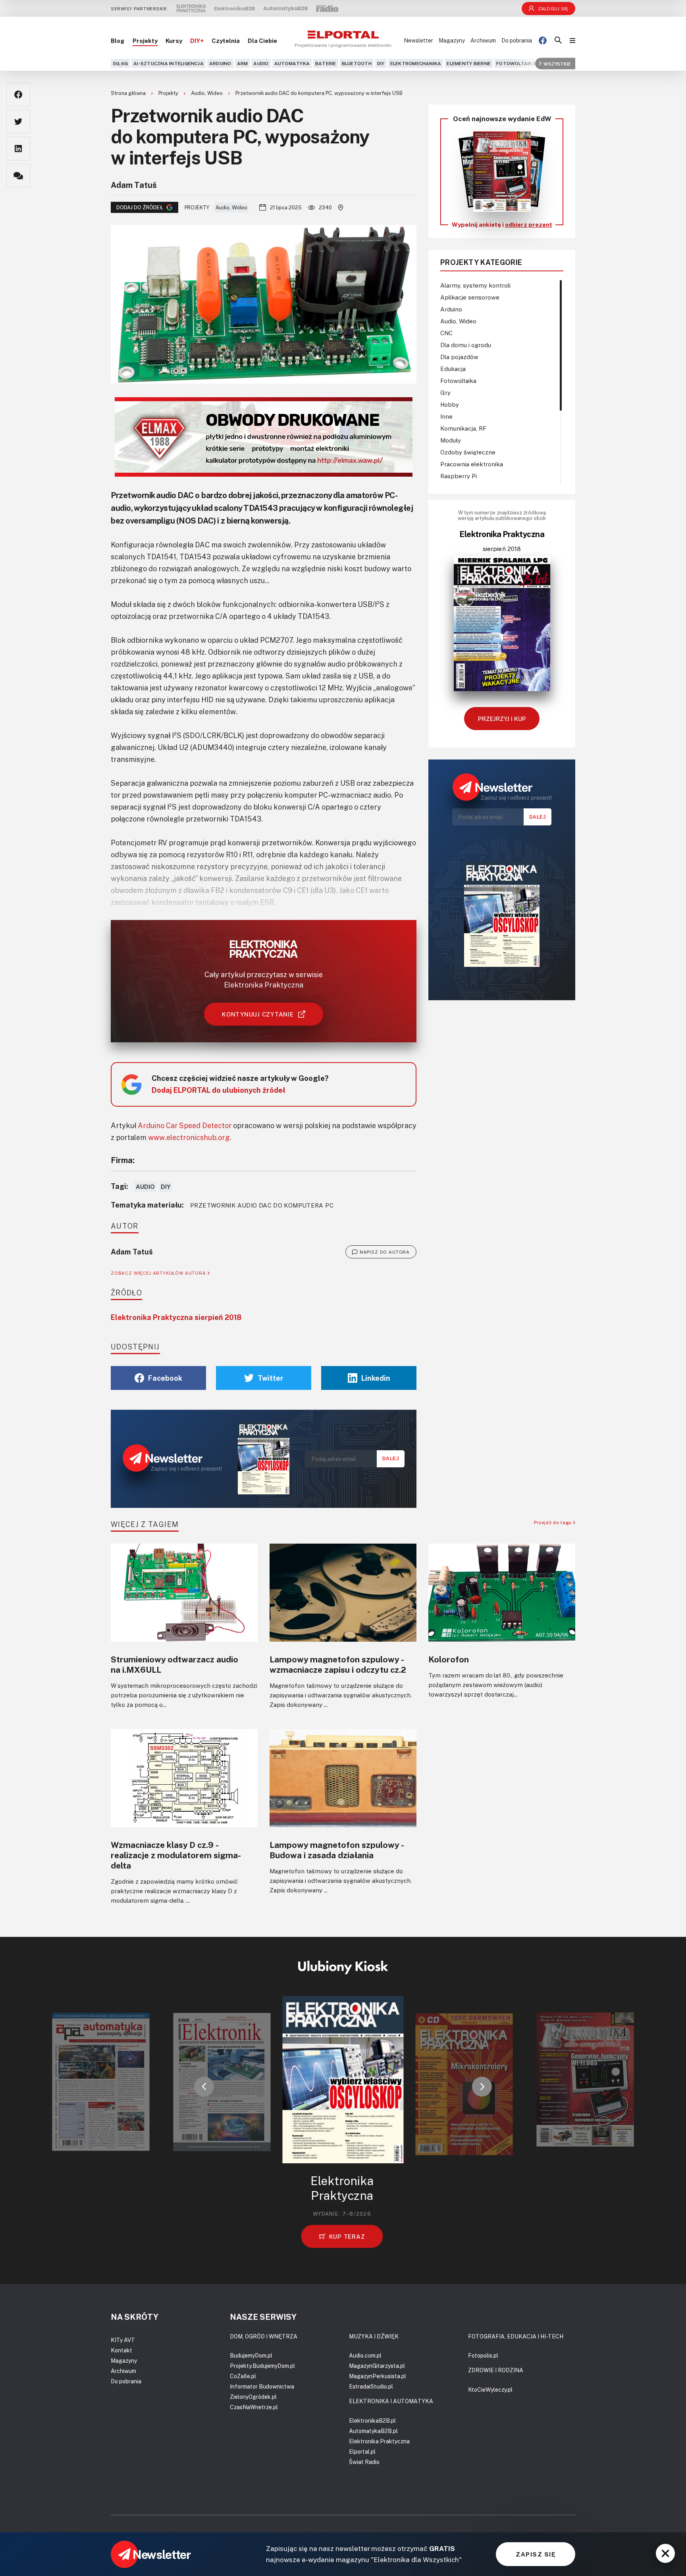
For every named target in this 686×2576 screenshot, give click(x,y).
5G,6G (120, 63)
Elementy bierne (469, 63)
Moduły (451, 440)
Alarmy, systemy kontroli (475, 285)
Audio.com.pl (365, 2355)
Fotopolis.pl (483, 2355)
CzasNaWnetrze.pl (254, 2407)
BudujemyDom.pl (251, 2355)
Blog (118, 41)
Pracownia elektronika (472, 464)
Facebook (165, 1378)
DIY (381, 63)
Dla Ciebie (262, 41)
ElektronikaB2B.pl (372, 2420)
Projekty (145, 41)
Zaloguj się (553, 9)
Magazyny (452, 40)
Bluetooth (357, 63)
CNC (446, 333)
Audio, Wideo (207, 93)
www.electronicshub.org (189, 1137)
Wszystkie (557, 63)
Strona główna (129, 93)
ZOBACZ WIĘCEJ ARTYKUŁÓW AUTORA (159, 1273)
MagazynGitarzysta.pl (377, 2366)
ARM (243, 63)
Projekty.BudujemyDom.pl (262, 2366)
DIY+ (197, 41)
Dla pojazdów (459, 357)
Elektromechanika (416, 63)
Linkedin (376, 1378)
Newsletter (418, 40)
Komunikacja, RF (463, 428)
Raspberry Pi (459, 476)
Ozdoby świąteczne (468, 452)
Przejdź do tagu (554, 1522)
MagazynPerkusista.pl (378, 2376)
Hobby (450, 404)
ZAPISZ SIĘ (536, 2554)
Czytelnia (226, 41)
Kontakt (121, 2350)
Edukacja (453, 369)
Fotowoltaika (516, 63)
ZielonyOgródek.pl (253, 2397)
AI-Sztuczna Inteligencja (169, 63)
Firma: (123, 1160)
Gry (445, 392)
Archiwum (483, 40)
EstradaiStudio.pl (371, 2386)
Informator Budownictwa (262, 2386)
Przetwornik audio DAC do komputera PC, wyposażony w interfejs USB (319, 93)
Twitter (271, 1378)
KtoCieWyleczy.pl (490, 2390)
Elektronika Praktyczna (379, 2441)
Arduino (220, 63)
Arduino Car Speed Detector (185, 1125)
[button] (204, 2087)
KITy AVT (123, 2340)
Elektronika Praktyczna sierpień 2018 (176, 1317)
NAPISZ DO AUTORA (385, 1252)
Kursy (174, 41)
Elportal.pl (362, 2451)
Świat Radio (364, 2462)
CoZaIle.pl (243, 2376)
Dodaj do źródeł (140, 207)
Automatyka (292, 63)
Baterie (326, 63)
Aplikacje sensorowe (470, 297)
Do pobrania (517, 40)
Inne (446, 416)
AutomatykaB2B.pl (373, 2431)
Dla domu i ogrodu (466, 345)
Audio (261, 63)
